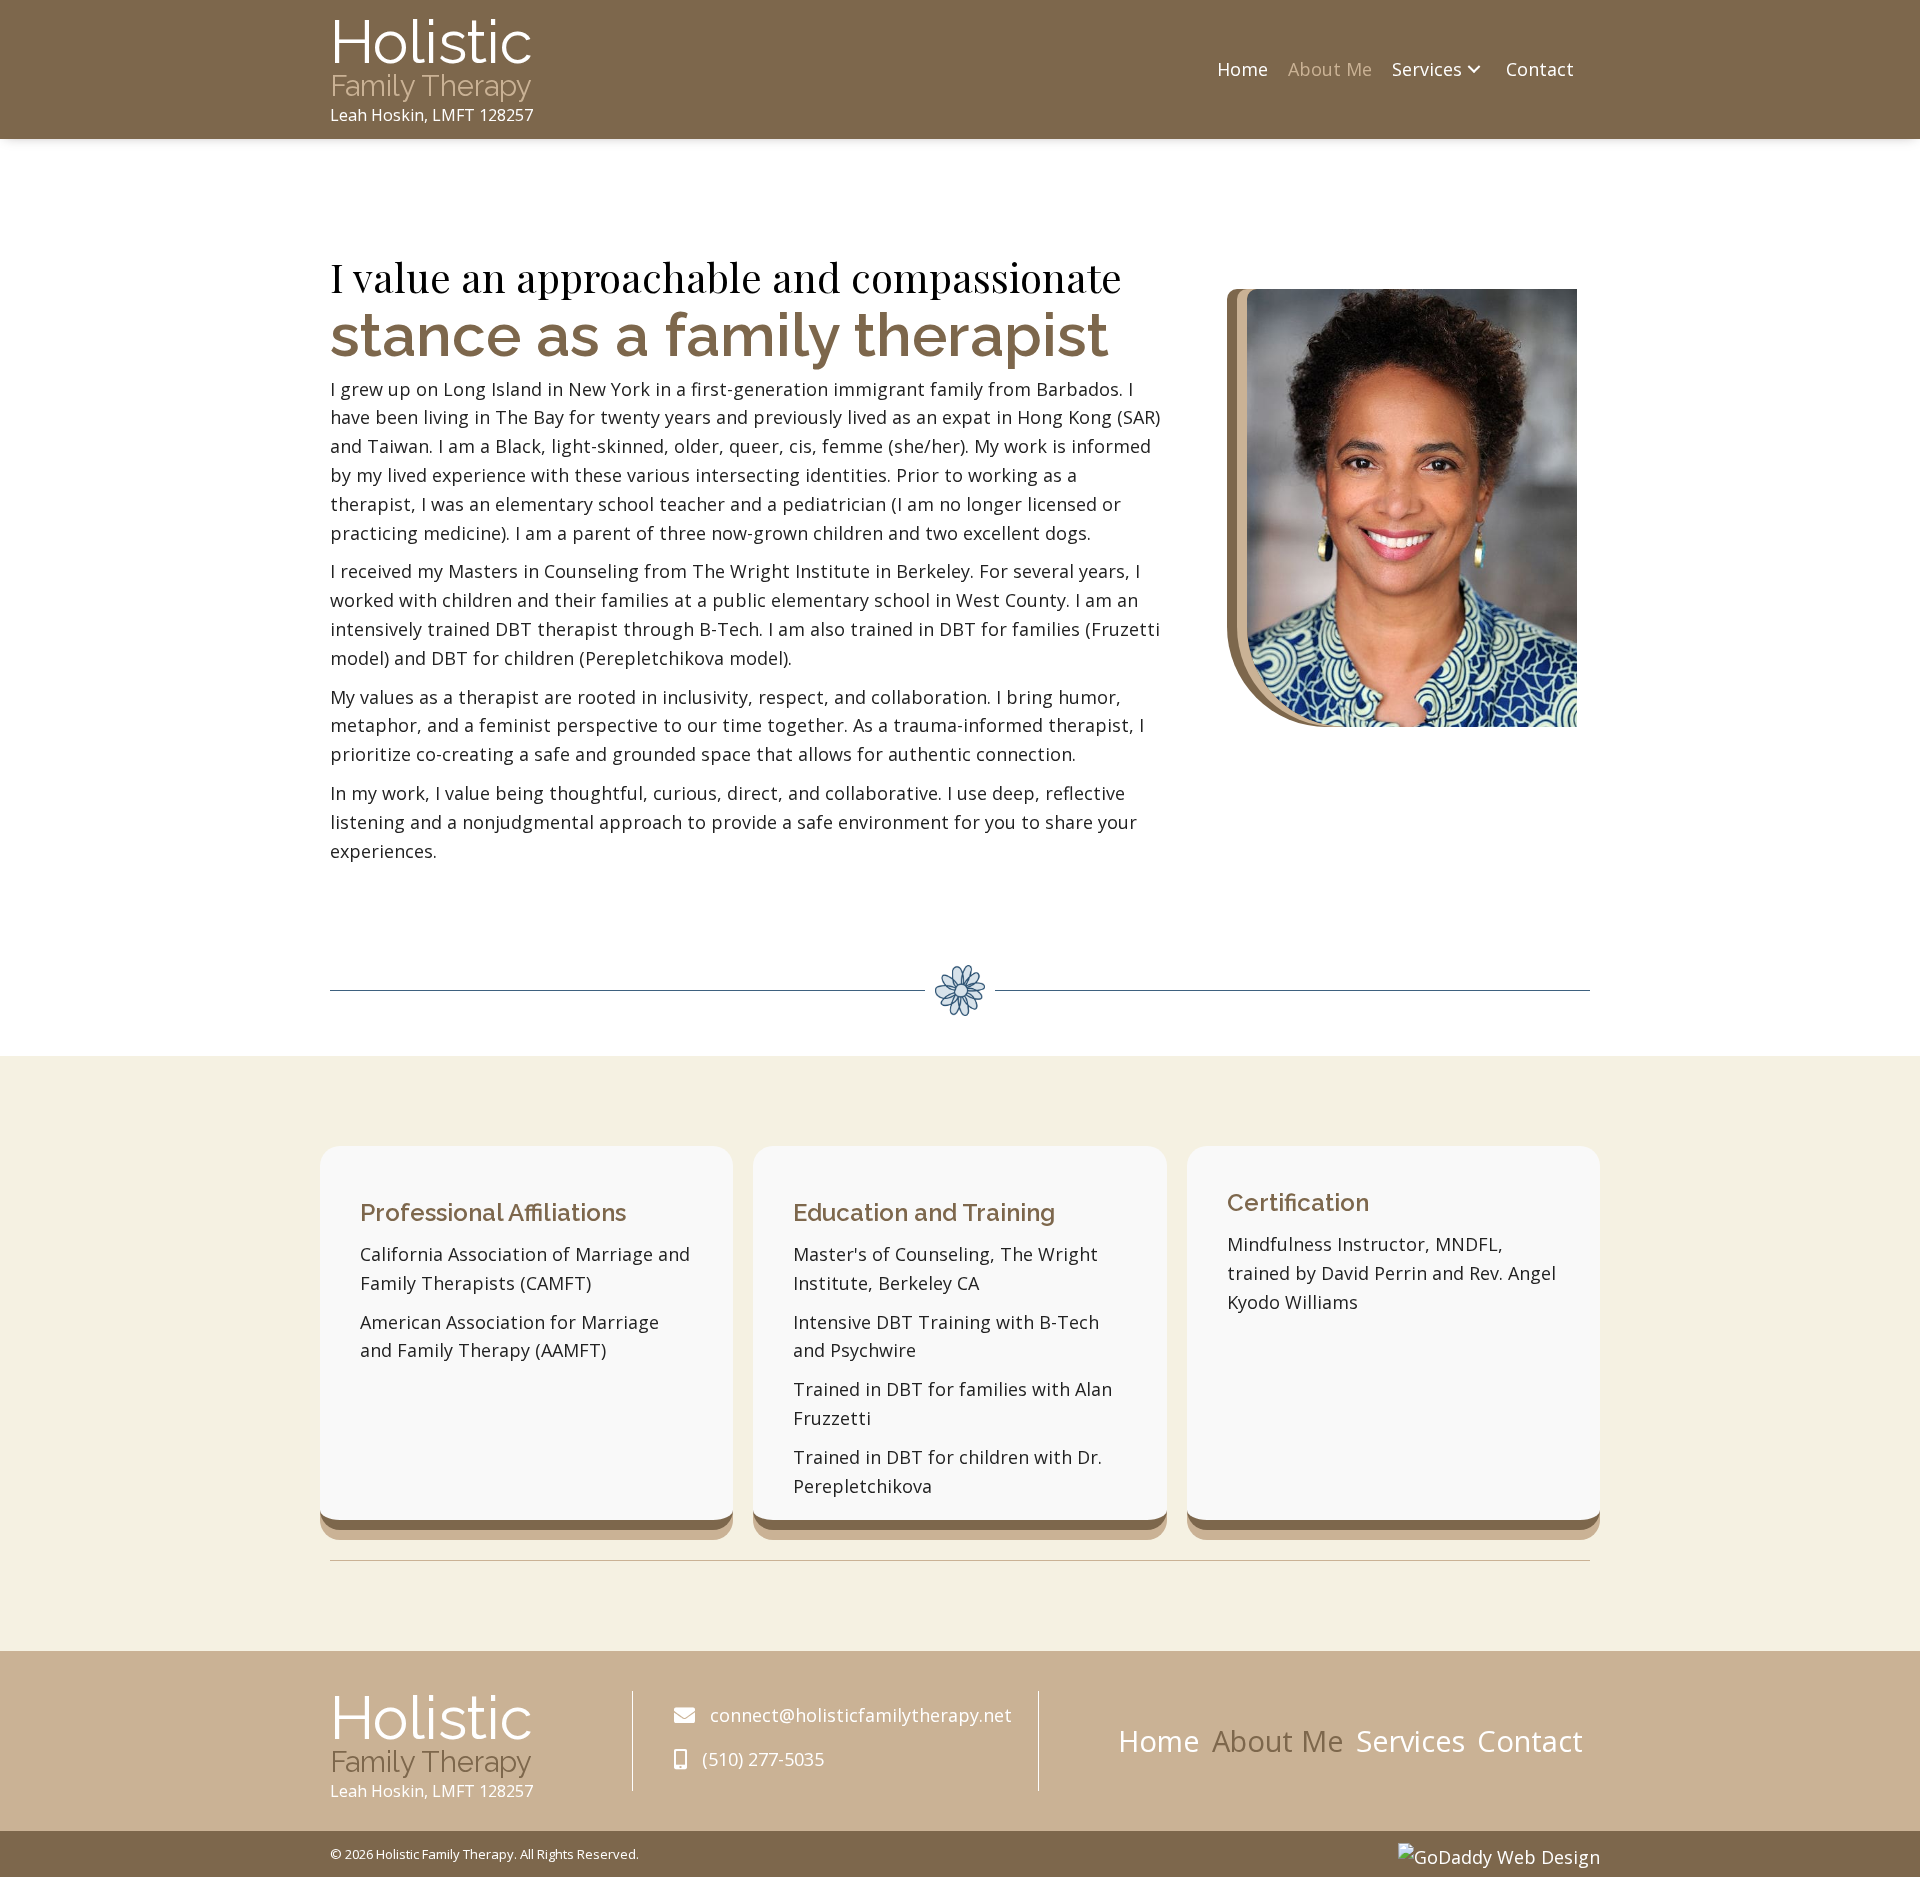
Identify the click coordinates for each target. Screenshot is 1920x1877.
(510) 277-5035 (763, 1759)
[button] (1474, 69)
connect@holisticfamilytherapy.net (861, 1715)
